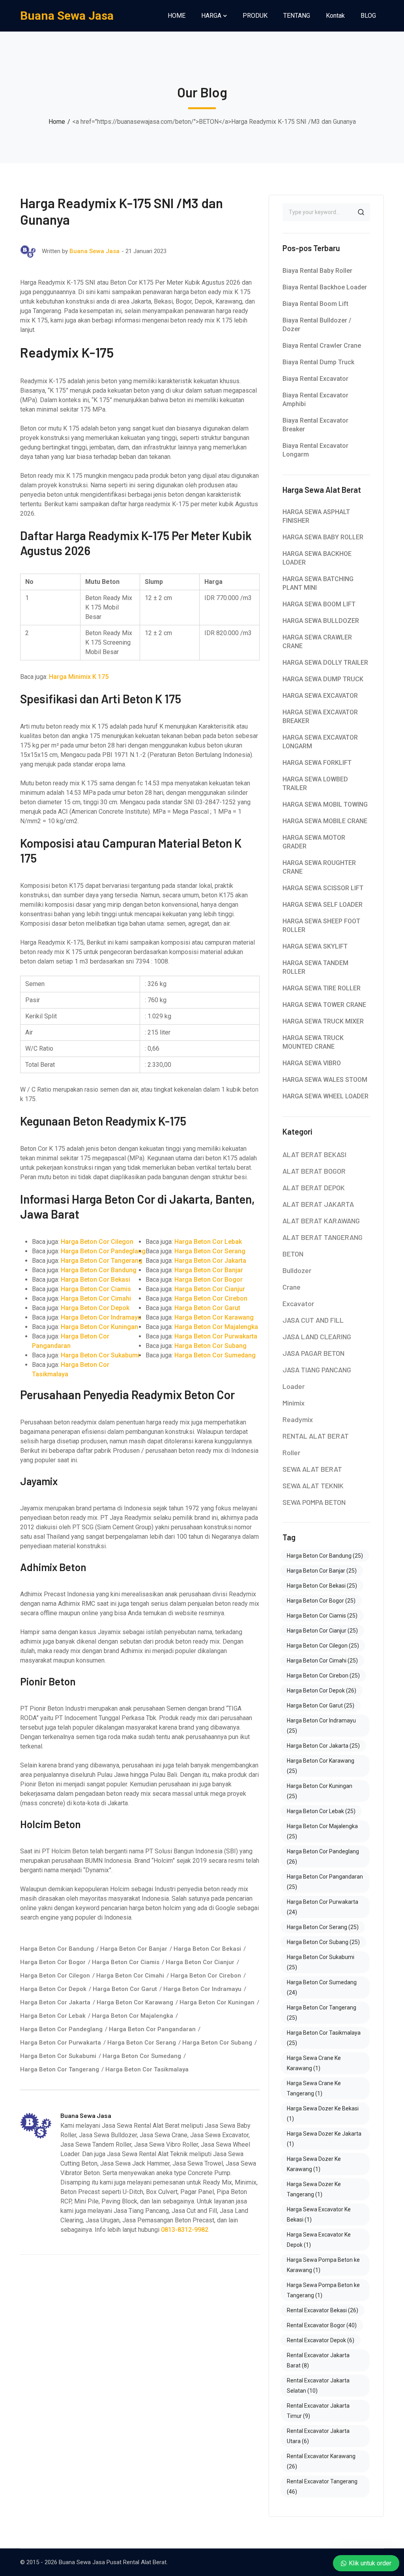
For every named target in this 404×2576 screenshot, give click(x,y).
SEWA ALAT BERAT (312, 1469)
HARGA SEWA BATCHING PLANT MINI (318, 583)
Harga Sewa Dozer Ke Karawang (314, 2164)
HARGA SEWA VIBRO (312, 1063)
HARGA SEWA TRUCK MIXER (323, 1021)
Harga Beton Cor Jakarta (210, 1261)
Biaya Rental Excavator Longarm (315, 450)
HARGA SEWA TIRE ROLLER (322, 988)
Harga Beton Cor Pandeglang (103, 1251)
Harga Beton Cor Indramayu (101, 1317)
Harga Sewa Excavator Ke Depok (319, 2240)
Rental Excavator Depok (321, 2340)
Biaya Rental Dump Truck (318, 362)
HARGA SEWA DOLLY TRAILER (325, 663)
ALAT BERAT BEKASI (314, 1154)
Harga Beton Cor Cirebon (211, 1298)
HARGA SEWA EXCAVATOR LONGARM (320, 742)
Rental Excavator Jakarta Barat (318, 2360)
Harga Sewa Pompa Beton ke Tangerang (323, 2290)
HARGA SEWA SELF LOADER (323, 905)
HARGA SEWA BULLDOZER (321, 621)
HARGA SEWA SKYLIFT (315, 946)
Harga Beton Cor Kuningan (99, 1327)
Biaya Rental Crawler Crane (322, 346)
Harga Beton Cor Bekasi (95, 1280)
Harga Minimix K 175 (79, 677)
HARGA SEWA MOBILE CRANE (325, 821)
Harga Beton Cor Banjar (209, 1270)
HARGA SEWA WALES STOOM (325, 1080)
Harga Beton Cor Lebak (208, 1242)
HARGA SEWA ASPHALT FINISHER (316, 516)
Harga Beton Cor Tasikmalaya (147, 2069)
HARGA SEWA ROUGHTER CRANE (319, 867)
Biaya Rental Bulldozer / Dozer (317, 325)
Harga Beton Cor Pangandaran (152, 2029)
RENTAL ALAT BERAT (316, 1436)
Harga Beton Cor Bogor (209, 1280)
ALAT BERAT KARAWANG (321, 1221)
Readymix (298, 1419)
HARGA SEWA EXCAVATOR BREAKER (320, 717)
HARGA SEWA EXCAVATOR (320, 696)
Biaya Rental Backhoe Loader (325, 287)
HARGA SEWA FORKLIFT (317, 763)
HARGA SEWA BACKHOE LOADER (317, 558)
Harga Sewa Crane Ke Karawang (314, 2063)
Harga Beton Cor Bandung (99, 1270)
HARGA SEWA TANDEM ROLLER (315, 967)
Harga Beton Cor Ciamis (96, 1289)
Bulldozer (297, 1270)
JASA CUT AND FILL (313, 1320)
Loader (294, 1386)
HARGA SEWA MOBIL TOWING (325, 804)
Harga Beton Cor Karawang (214, 1317)
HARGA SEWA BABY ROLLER (323, 537)
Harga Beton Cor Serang (210, 1251)
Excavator (298, 1303)
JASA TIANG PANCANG (317, 1370)
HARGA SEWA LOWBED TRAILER (315, 784)
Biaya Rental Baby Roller (317, 271)
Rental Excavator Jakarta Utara (318, 2436)
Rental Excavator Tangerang (322, 2487)
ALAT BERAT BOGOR (314, 1171)
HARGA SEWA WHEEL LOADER (325, 1096)
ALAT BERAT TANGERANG (323, 1237)
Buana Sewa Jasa (67, 16)
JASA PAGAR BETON (313, 1353)
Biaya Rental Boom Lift (315, 304)
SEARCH (361, 212)
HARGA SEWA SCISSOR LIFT (323, 888)
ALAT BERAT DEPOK (314, 1187)
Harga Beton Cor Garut (207, 1308)
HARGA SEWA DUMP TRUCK (323, 679)
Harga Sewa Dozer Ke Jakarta (324, 2139)
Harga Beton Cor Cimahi (96, 1298)
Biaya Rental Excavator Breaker (315, 425)
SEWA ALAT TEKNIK (313, 1486)
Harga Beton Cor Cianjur (210, 1289)
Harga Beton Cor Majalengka (216, 1327)
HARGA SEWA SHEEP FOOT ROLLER (321, 925)
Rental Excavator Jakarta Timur (318, 2411)
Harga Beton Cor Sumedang (215, 1355)
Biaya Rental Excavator (315, 379)
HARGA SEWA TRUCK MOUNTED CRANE (313, 1042)
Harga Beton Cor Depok (95, 1308)
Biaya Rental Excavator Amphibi (315, 400)
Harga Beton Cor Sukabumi (100, 1355)
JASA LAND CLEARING (317, 1336)
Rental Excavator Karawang (321, 2461)
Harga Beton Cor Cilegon (97, 1242)
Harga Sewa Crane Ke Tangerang (314, 2088)
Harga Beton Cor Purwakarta (216, 1336)
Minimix (294, 1403)
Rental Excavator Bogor (322, 2325)
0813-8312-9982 (185, 2230)
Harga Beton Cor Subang (210, 1346)
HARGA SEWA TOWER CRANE (324, 1005)
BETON (293, 1254)
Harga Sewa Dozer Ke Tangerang (314, 2189)
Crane (292, 1287)
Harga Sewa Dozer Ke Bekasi (323, 2114)
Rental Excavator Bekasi (323, 2310)
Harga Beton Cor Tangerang (102, 1261)
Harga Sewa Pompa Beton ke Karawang (323, 2265)
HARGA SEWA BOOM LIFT (319, 604)
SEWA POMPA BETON (314, 1502)
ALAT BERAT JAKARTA (318, 1204)
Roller (291, 1452)
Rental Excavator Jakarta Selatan (318, 2386)
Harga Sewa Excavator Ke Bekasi (319, 2214)
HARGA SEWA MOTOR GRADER (314, 842)
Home (57, 122)
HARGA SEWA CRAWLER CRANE (317, 642)
